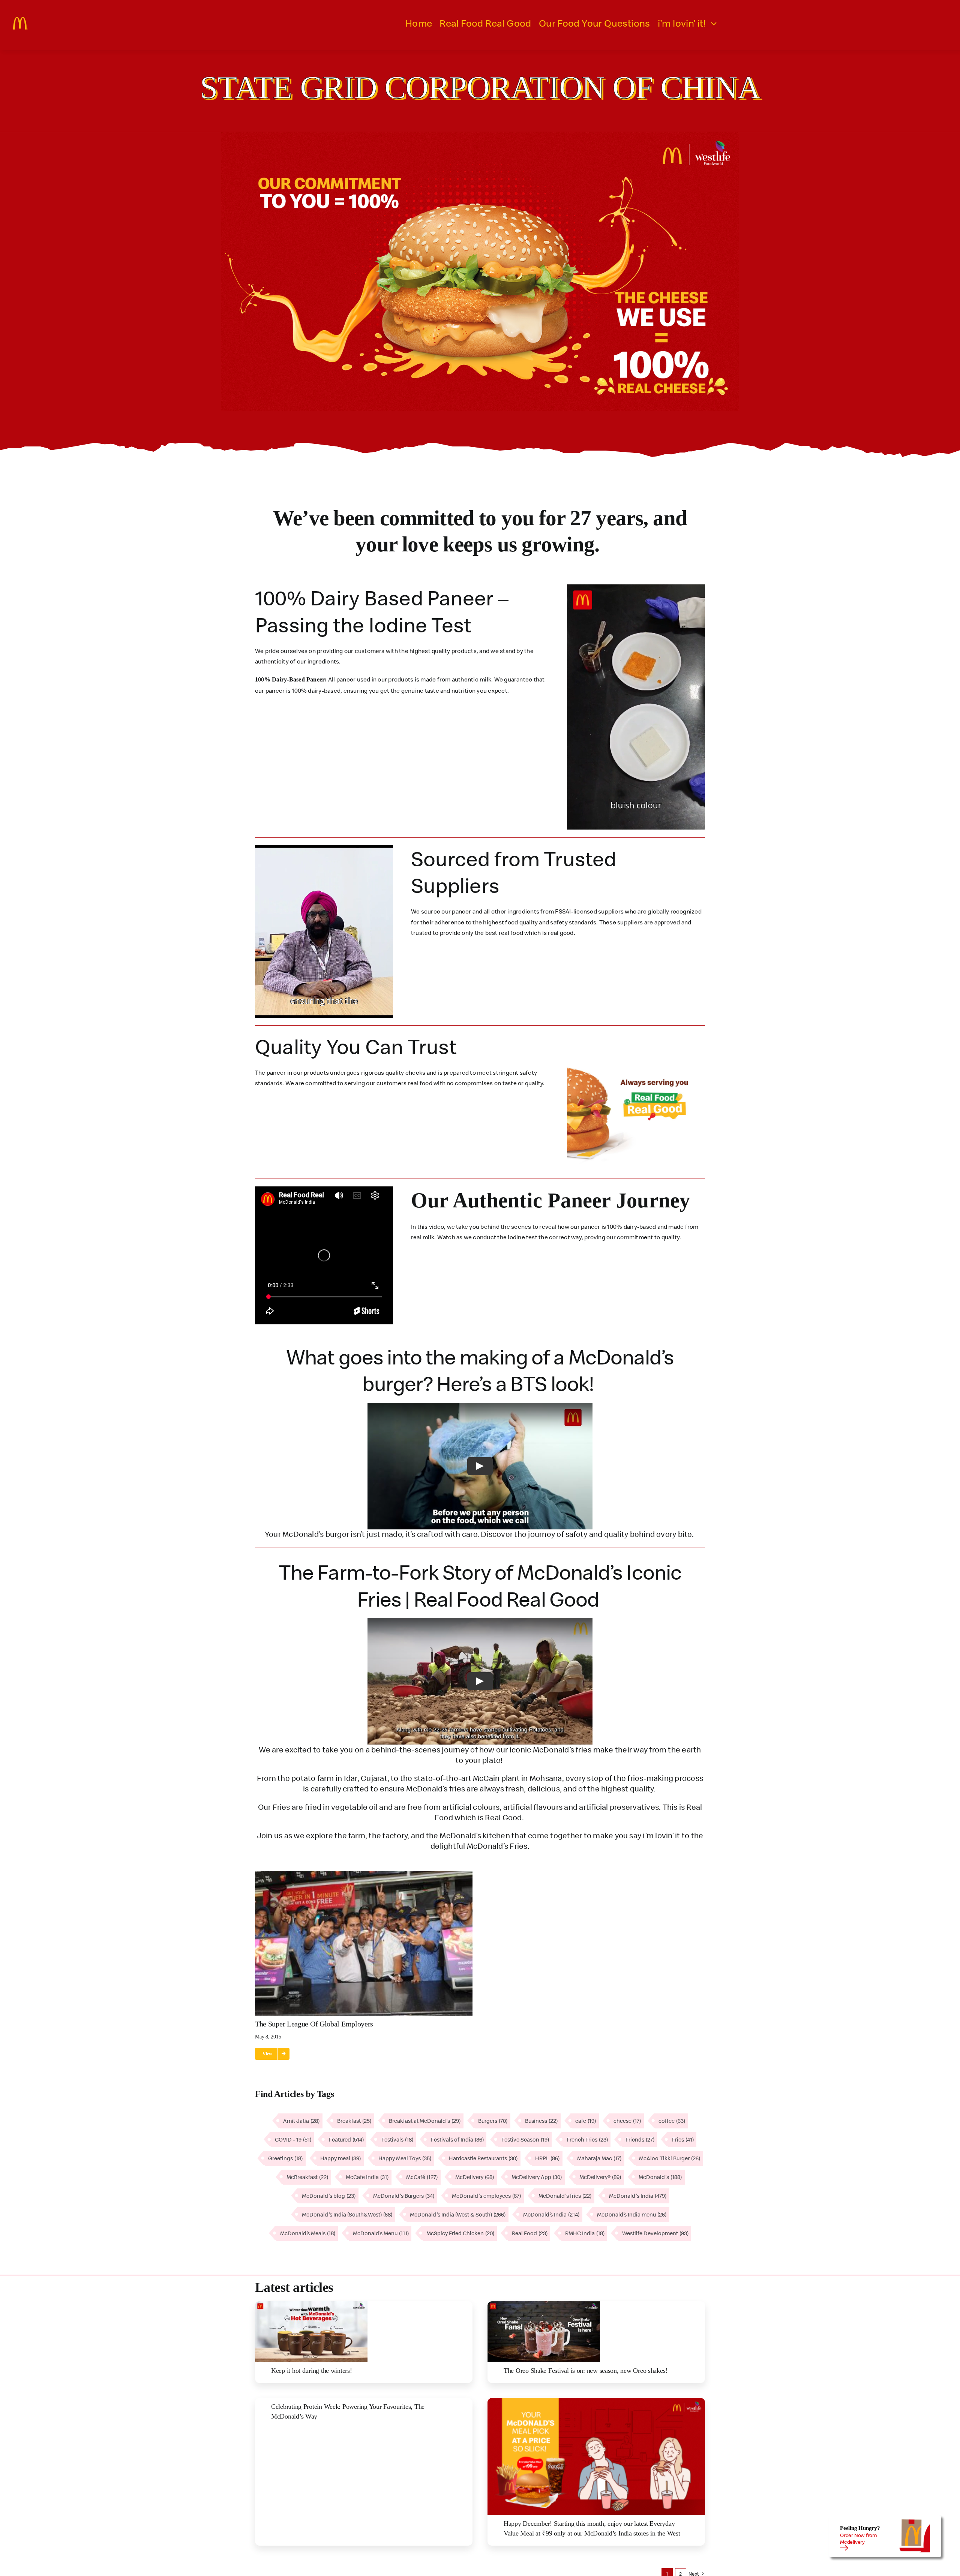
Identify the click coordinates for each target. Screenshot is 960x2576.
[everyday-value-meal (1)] (596, 2401)
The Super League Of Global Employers (314, 2024)
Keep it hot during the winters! (312, 2371)
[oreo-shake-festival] (544, 2304)
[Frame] (21, 20)
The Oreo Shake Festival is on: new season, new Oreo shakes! (586, 2371)
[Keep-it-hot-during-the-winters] (311, 2304)
